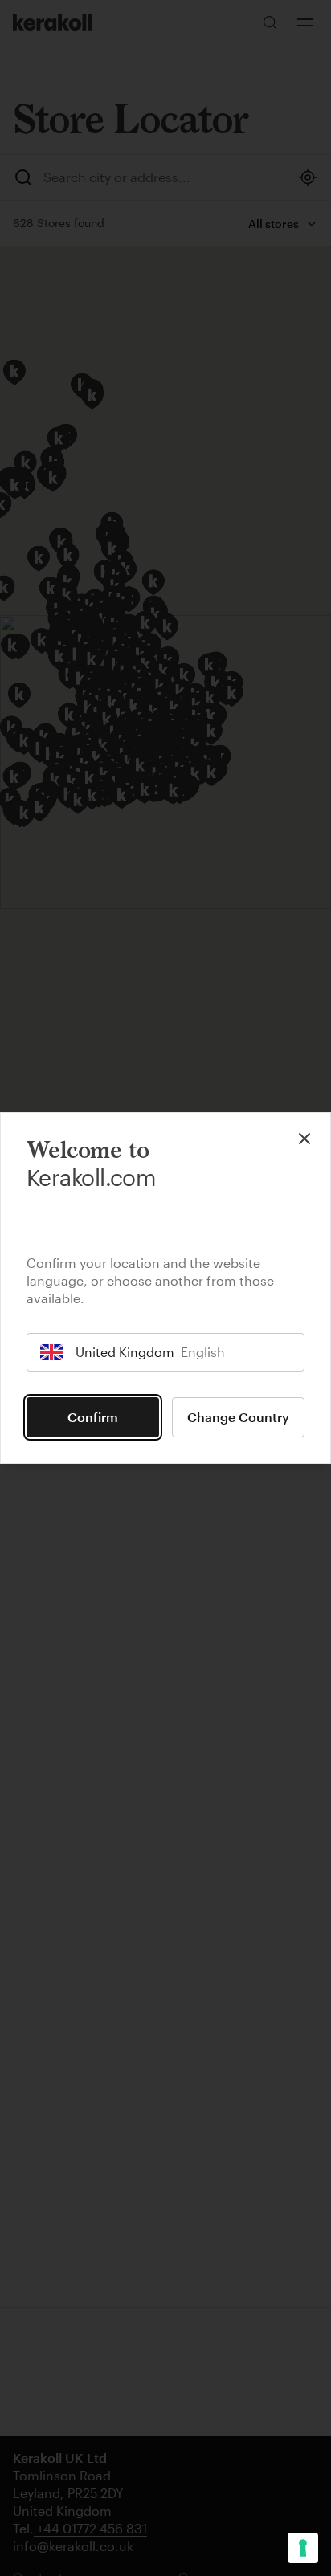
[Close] (304, 1139)
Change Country (238, 1417)
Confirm (93, 1417)
